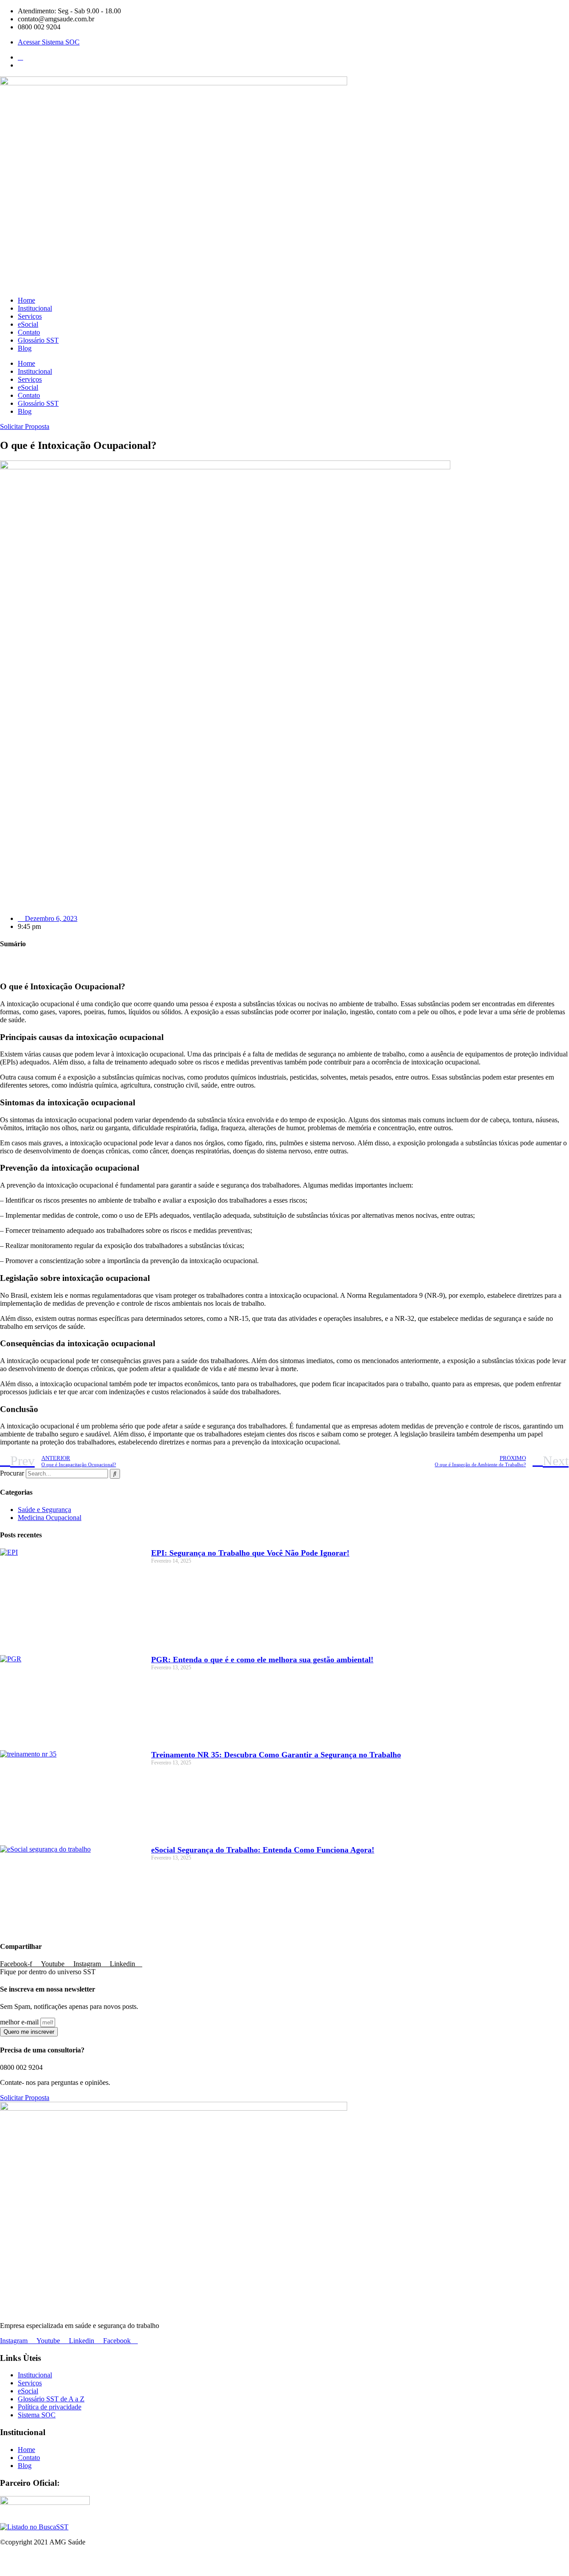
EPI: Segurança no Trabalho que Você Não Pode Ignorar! (250, 1553)
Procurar (12, 1473)
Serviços (30, 316)
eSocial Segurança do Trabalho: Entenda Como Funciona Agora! (263, 1850)
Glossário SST (38, 340)
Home (26, 300)
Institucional (35, 308)
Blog (25, 348)
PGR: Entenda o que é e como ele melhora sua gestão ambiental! (262, 1660)
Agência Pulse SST (313, 2564)
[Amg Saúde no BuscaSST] (34, 2527)
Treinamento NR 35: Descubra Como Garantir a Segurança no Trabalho (276, 1755)
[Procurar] (115, 1474)
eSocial (28, 324)
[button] (284, 961)
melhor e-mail (20, 2022)
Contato (29, 332)
